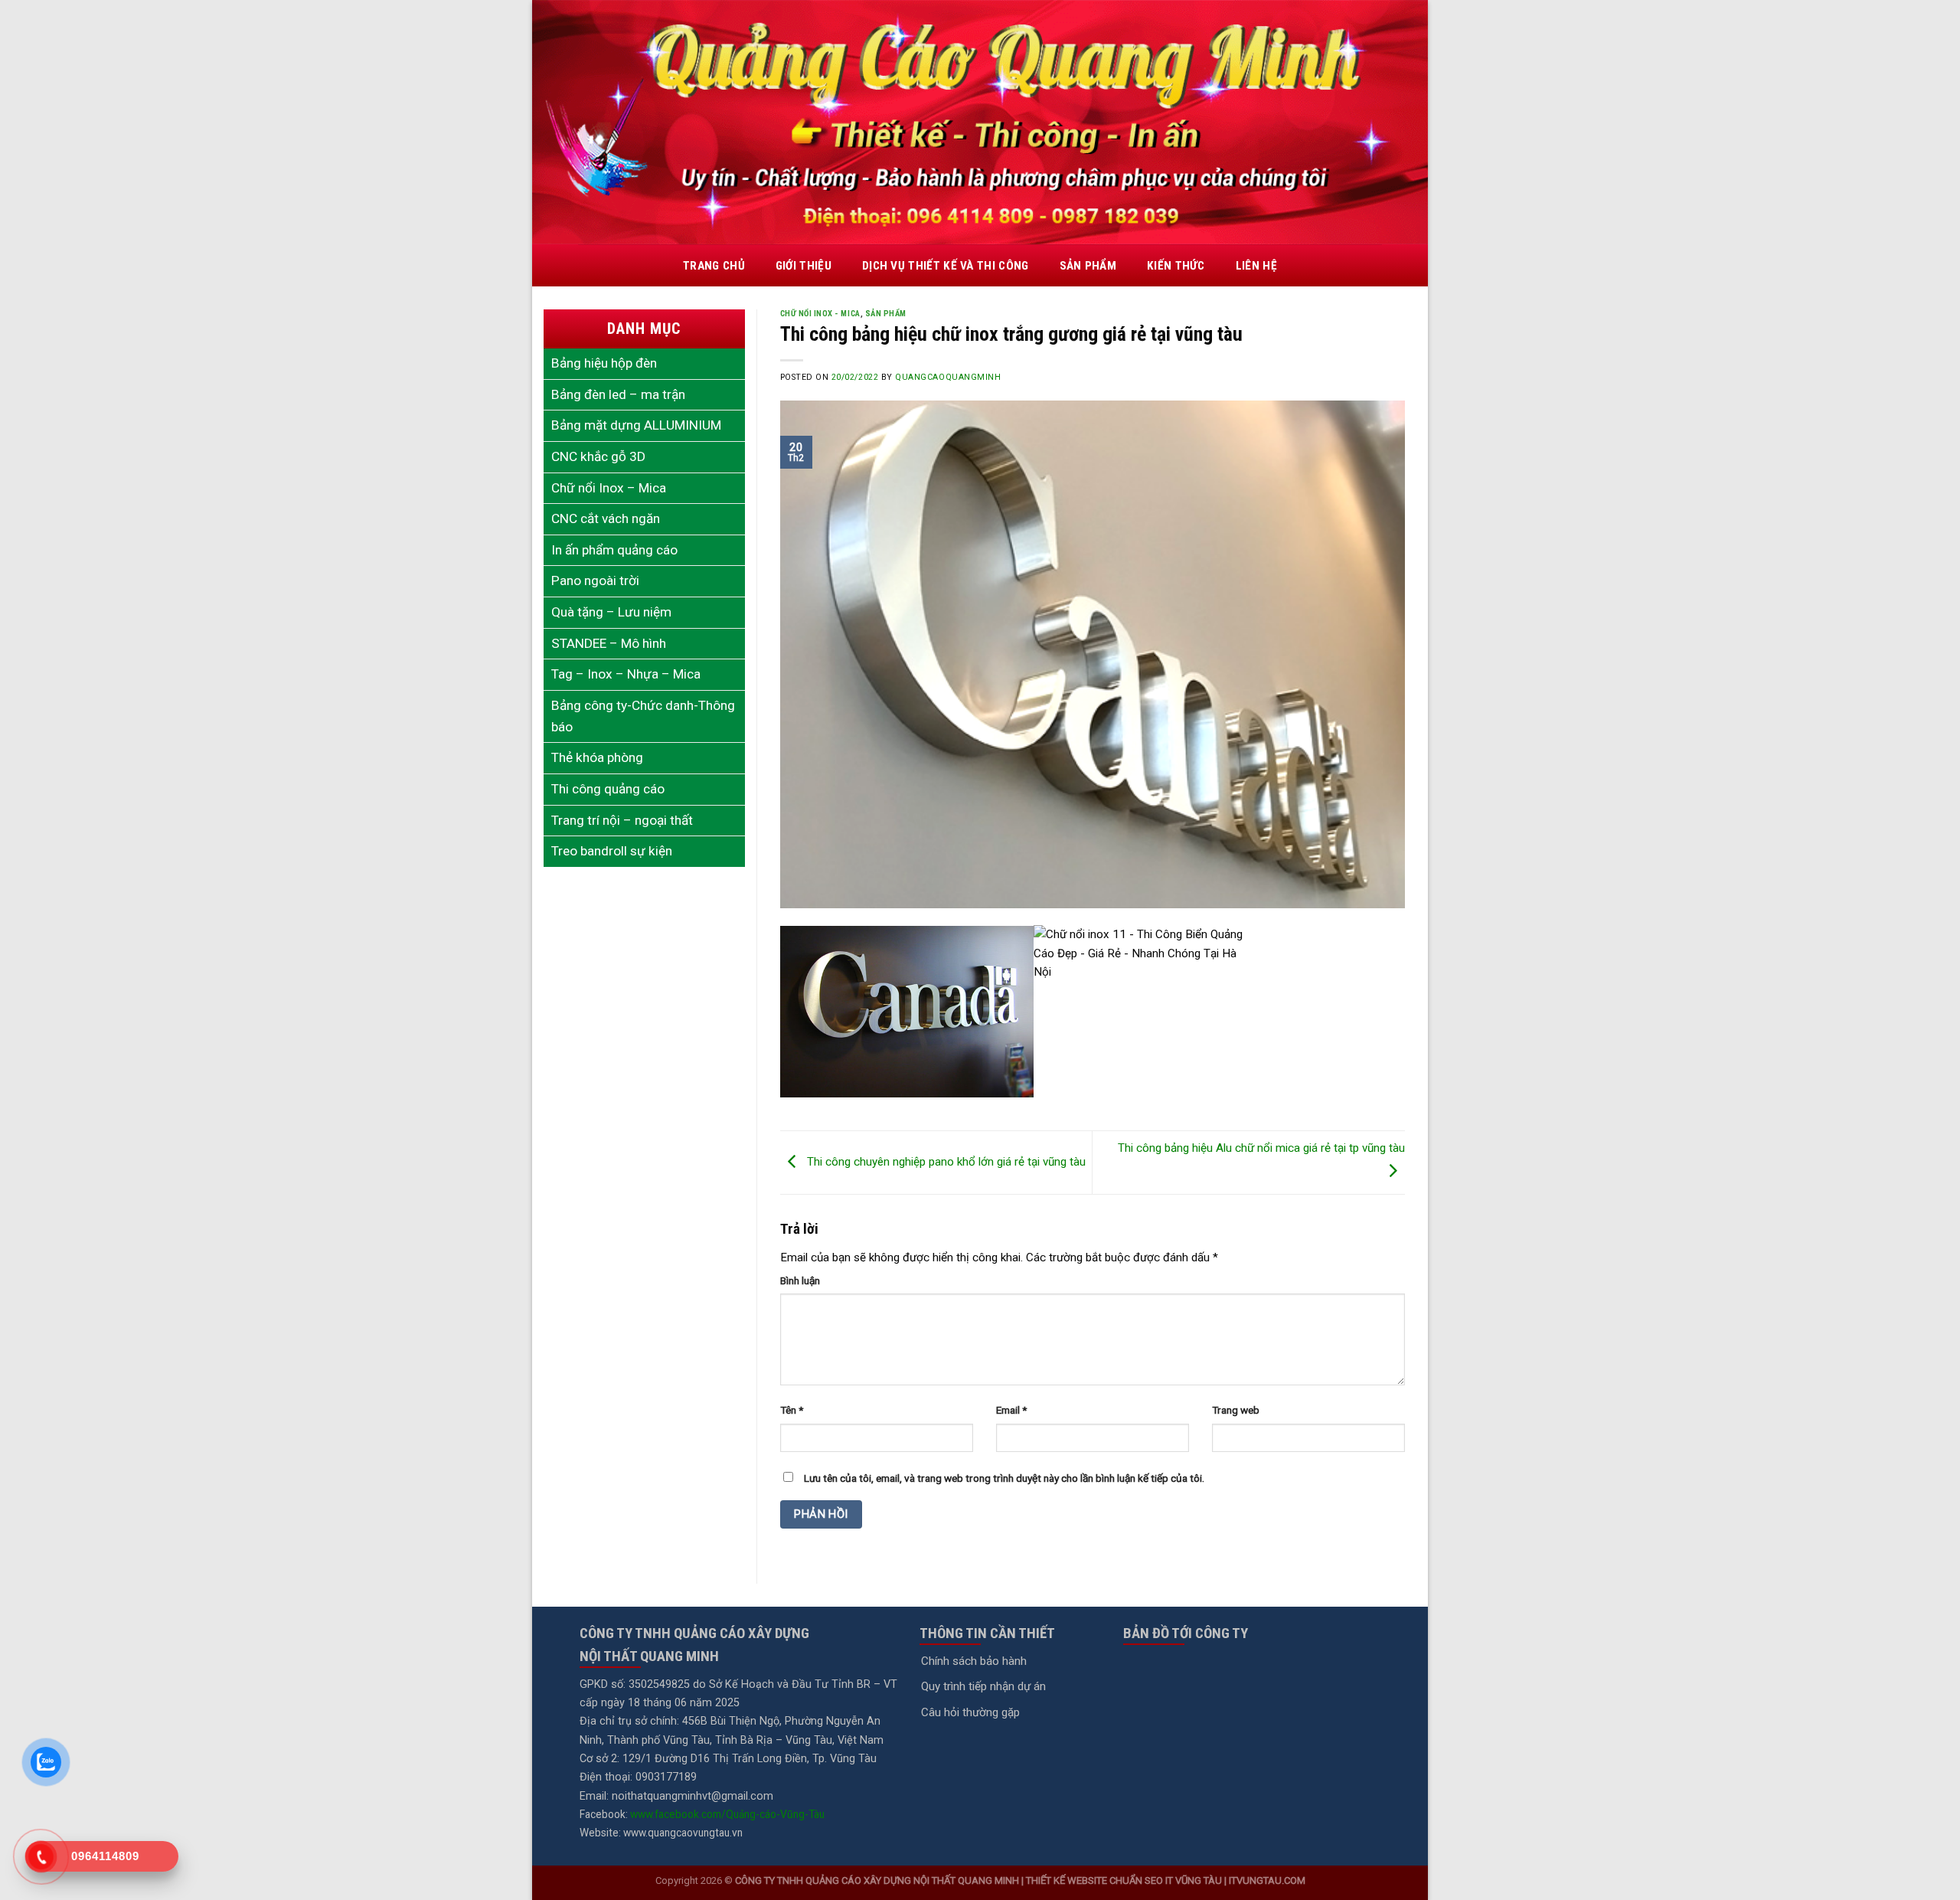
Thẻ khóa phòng (597, 757)
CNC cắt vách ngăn (606, 518)
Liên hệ (1256, 266)
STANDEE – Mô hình (609, 643)
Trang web (1236, 1410)
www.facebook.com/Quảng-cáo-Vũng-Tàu (727, 1814)
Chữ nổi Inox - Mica (820, 314)
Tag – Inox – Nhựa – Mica (626, 674)
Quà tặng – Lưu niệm (611, 612)
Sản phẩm (1088, 266)
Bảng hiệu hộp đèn (604, 363)
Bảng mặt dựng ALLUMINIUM (636, 425)
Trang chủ (714, 266)
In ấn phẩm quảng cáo (614, 550)
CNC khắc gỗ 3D (598, 456)
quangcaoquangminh (948, 377)
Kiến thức (1176, 266)
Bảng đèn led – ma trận (618, 394)
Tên (792, 1410)
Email (1011, 1410)
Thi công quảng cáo (608, 789)
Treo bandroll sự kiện (612, 851)
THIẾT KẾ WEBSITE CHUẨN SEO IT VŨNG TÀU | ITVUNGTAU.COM (1166, 1880)
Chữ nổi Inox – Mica (609, 488)
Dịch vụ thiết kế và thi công (946, 266)
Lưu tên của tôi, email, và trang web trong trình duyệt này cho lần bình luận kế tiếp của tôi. (1004, 1478)
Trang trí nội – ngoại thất (622, 820)
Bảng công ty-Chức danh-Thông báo (643, 716)
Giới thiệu (804, 266)
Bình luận (800, 1280)
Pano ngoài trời (595, 580)
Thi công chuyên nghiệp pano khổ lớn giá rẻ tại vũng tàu (945, 1162)
